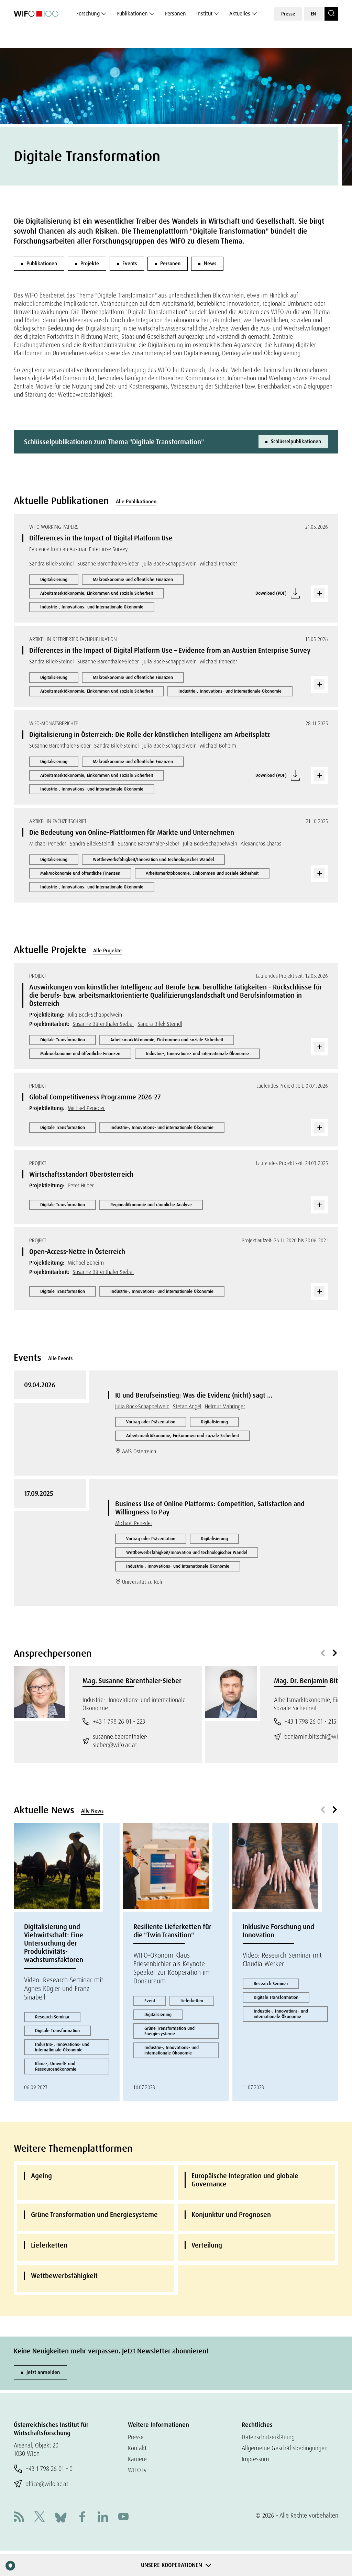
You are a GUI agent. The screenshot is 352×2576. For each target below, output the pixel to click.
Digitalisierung (54, 579)
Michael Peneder (219, 564)
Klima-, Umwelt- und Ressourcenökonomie (56, 2066)
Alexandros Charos (261, 844)
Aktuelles (240, 14)
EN (313, 14)
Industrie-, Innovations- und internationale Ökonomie (92, 607)
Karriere (137, 2459)
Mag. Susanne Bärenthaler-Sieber (132, 1681)
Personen (175, 14)
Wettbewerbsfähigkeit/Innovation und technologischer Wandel (153, 859)
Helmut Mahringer (225, 1406)
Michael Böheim (218, 746)
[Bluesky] (61, 2517)
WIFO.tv (137, 2470)
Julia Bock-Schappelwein (169, 564)
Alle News (92, 1811)
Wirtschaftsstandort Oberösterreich (81, 1174)
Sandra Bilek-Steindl (52, 564)
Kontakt (137, 2448)
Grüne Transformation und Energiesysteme (169, 2031)
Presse (288, 14)
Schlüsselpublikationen (296, 441)
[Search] (331, 14)
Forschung (88, 14)
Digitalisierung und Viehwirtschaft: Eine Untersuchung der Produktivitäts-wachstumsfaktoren (54, 1943)
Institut (204, 14)
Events (130, 264)
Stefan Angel (187, 1406)
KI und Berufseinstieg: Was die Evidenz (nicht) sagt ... (194, 1395)
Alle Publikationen (136, 502)
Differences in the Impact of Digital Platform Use (101, 538)
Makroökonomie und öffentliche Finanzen (133, 579)
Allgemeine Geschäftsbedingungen (285, 2448)
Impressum (255, 2459)
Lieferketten (192, 2001)
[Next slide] (335, 1653)
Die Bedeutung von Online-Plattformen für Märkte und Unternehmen (132, 832)
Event (150, 2001)
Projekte (90, 264)
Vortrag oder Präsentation (151, 1422)
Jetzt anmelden (43, 2372)
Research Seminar (52, 2017)
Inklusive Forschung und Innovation (278, 1931)
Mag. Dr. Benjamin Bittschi (313, 1681)
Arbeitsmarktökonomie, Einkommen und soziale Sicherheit (97, 593)
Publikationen (132, 14)
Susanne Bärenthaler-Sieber (108, 564)
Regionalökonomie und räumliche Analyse (151, 1205)
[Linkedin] (103, 2517)
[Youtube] (123, 2517)
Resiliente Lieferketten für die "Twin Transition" (172, 1931)
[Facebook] (82, 2517)
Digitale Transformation (63, 1040)
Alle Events (60, 1358)
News (210, 264)
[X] (40, 2517)
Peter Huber (81, 1185)
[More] (319, 593)
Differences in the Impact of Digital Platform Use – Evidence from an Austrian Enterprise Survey (170, 650)
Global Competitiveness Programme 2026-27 (95, 1097)
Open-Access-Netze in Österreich (77, 1252)
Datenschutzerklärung (268, 2437)
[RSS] (19, 2517)
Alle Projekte (107, 951)
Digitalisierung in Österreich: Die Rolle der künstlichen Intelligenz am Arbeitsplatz (150, 735)
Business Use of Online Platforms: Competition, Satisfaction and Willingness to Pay (210, 1508)
